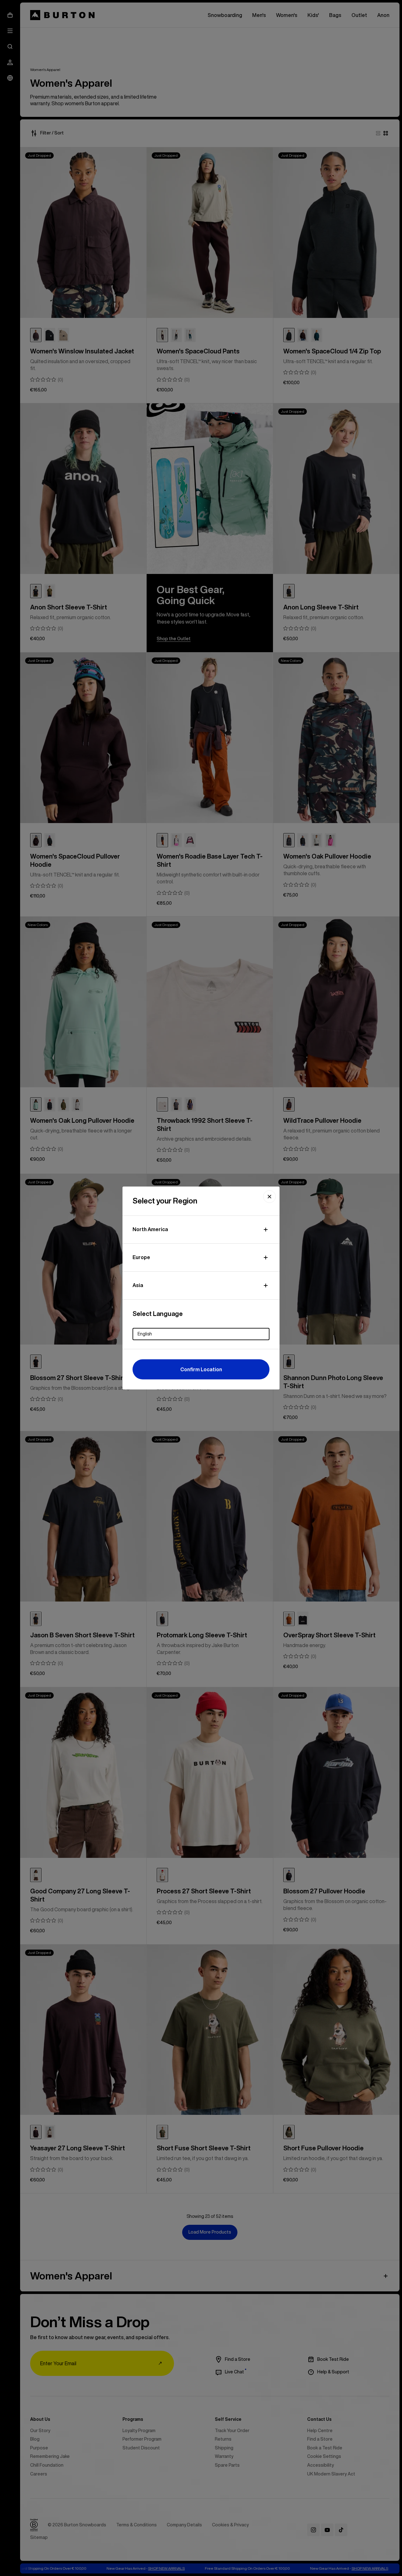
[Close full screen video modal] (269, 1197)
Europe (141, 1257)
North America (150, 1229)
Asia (138, 1285)
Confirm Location (201, 1369)
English (145, 1334)
